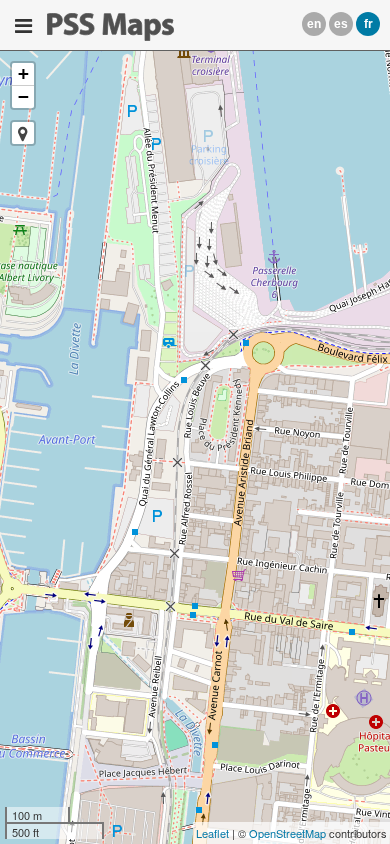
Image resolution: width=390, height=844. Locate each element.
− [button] (23, 96)
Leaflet (212, 833)
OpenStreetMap (287, 833)
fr (368, 24)
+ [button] (23, 73)
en (314, 24)
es (341, 24)
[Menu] (23, 26)
